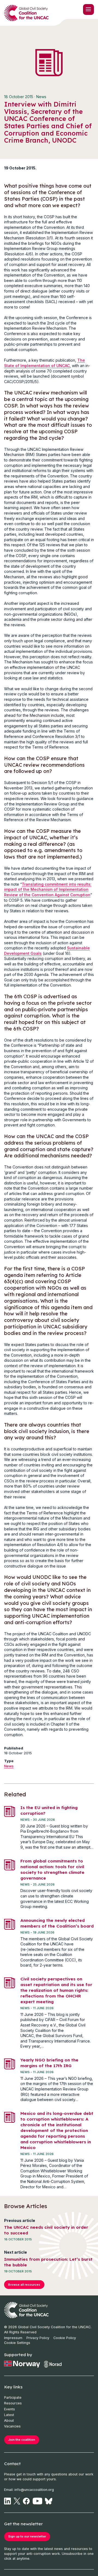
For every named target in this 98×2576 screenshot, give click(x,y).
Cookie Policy (65, 2338)
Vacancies (12, 2426)
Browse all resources (24, 2285)
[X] (17, 2501)
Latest (9, 2415)
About (9, 2421)
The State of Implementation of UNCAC (45, 363)
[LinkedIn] (7, 2501)
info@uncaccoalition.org (34, 2490)
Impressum (13, 2338)
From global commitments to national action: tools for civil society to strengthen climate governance (52, 1870)
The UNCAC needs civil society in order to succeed (46, 2230)
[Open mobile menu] (88, 9)
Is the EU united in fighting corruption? (49, 1810)
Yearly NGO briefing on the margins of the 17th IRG (49, 2063)
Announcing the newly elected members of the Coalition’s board (57, 1923)
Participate (13, 2397)
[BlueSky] (49, 2501)
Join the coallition (22, 2440)
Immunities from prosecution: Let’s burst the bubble (48, 2262)
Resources (13, 2403)
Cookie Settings (17, 2343)
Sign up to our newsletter (27, 2536)
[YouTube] (38, 2501)
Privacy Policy (38, 2338)
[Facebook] (26, 2501)
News (9, 1766)
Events (10, 2409)
